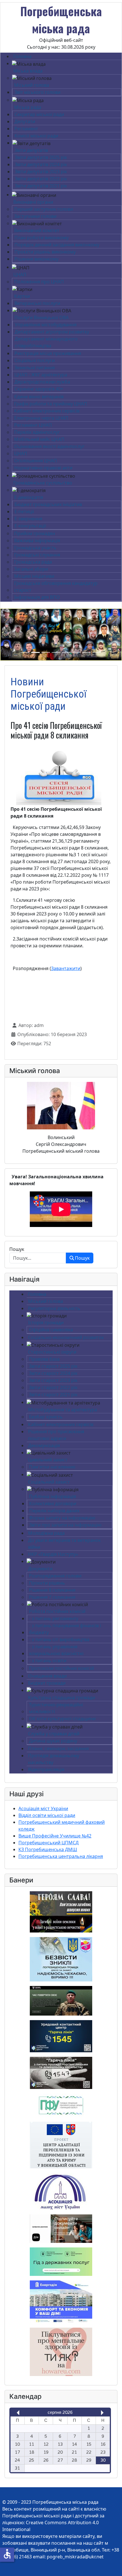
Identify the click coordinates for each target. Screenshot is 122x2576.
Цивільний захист (48, 1460)
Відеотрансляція (46, 1769)
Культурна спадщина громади (62, 1698)
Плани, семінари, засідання (58, 1748)
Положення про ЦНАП (39, 282)
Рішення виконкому (36, 259)
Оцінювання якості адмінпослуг (49, 446)
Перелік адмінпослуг (37, 432)
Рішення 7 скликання (52, 1597)
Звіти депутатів (31, 150)
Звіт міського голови (37, 92)
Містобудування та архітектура (63, 1410)
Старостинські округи (52, 1352)
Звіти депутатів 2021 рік (41, 186)
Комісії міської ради (36, 136)
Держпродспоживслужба (42, 382)
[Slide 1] (25, 652)
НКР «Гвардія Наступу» (53, 1554)
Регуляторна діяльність (54, 1308)
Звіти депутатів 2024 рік (41, 164)
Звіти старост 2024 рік (53, 1373)
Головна (22, 56)
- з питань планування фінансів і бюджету (65, 1629)
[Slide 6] (76, 652)
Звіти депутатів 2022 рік (41, 179)
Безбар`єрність (46, 1417)
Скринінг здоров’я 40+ (39, 389)
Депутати (25, 121)
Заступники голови (35, 216)
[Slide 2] (35, 652)
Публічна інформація (52, 1496)
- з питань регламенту (54, 1618)
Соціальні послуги (35, 360)
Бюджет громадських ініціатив (48, 504)
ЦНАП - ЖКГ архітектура (41, 375)
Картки (22, 296)
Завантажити (66, 968)
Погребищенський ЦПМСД (49, 1843)
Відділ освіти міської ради (47, 1815)
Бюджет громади (47, 1683)
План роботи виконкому (42, 238)
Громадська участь (35, 548)
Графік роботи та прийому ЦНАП (51, 404)
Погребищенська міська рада (61, 20)
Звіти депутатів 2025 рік (41, 157)
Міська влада (28, 71)
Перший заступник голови (44, 209)
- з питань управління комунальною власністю (56, 1650)
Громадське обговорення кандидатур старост (56, 587)
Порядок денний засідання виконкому (57, 245)
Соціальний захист (49, 1482)
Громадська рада (33, 562)
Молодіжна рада (46, 1533)
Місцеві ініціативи (34, 576)
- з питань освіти (48, 1661)
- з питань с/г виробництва (59, 1639)
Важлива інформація (37, 541)
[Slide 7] (87, 652)
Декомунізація (44, 1445)
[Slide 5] (66, 652)
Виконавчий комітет (37, 230)
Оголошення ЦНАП (36, 461)
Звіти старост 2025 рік (53, 1366)
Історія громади (46, 1323)
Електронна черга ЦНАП (41, 418)
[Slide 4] (56, 652)
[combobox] (38, 1258)
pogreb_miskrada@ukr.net (75, 2557)
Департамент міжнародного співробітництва (46, 342)
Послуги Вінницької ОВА (42, 317)
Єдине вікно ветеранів (39, 397)
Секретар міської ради (39, 114)
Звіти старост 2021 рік (53, 1395)
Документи (40, 1569)
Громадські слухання (37, 555)
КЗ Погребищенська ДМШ (48, 1849)
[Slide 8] (97, 652)
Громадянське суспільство (43, 483)
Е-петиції (24, 512)
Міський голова (32, 85)
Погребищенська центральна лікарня (61, 1856)
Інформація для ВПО (37, 597)
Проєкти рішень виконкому (45, 252)
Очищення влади (47, 1676)
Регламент (26, 129)
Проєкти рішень (47, 1583)
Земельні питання (35, 368)
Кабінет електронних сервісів (47, 411)
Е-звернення (28, 519)
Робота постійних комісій (57, 1611)
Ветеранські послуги (37, 303)
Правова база (44, 1359)
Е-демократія (29, 497)
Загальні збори (31, 569)
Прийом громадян (35, 533)
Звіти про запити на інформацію (65, 1525)
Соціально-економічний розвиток (66, 1337)
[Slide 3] (46, 652)
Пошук (17, 1249)
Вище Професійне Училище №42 (55, 1836)
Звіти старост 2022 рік (53, 1387)
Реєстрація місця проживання (48, 353)
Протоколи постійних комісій (61, 1668)
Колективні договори (53, 1503)
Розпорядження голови (55, 1576)
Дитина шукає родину (53, 1741)
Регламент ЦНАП (33, 425)
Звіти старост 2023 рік (53, 1380)
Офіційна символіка (51, 1330)
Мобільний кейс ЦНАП (39, 439)
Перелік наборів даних (54, 1511)
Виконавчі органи (33, 202)
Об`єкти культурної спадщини (62, 1719)
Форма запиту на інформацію (62, 1518)
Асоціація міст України (43, 1808)
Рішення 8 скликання (52, 1590)
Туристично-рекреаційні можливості (56, 1708)
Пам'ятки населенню (52, 1467)
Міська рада (28, 107)
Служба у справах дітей (54, 1734)
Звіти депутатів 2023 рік (41, 172)
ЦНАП (20, 275)
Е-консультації (30, 526)
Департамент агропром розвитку (52, 332)
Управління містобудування (46, 325)
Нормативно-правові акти (43, 468)
